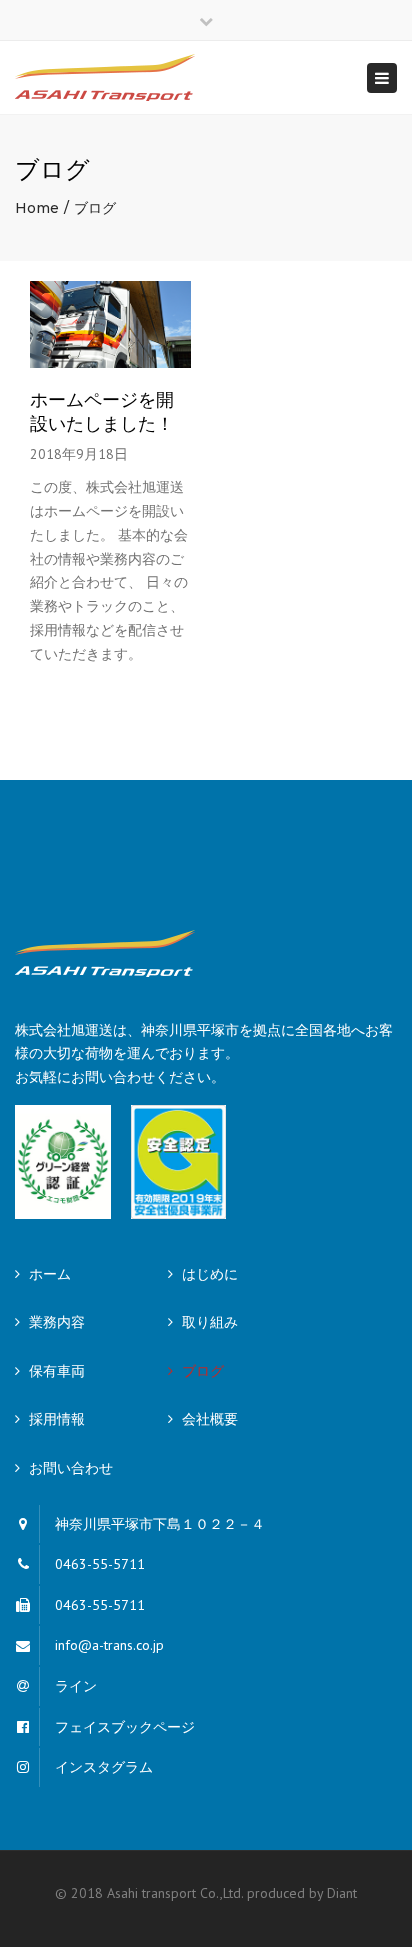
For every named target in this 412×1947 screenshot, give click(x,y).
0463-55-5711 (100, 1564)
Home (37, 208)
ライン (76, 1686)
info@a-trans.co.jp (109, 1645)
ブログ (203, 1371)
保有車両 (57, 1371)
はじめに (210, 1274)
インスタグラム (104, 1767)
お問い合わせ (71, 1468)
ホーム (50, 1274)
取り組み (210, 1322)
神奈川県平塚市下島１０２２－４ (160, 1524)
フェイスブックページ (125, 1727)
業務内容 (57, 1322)
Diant (342, 1893)
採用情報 (57, 1419)
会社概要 (210, 1419)
